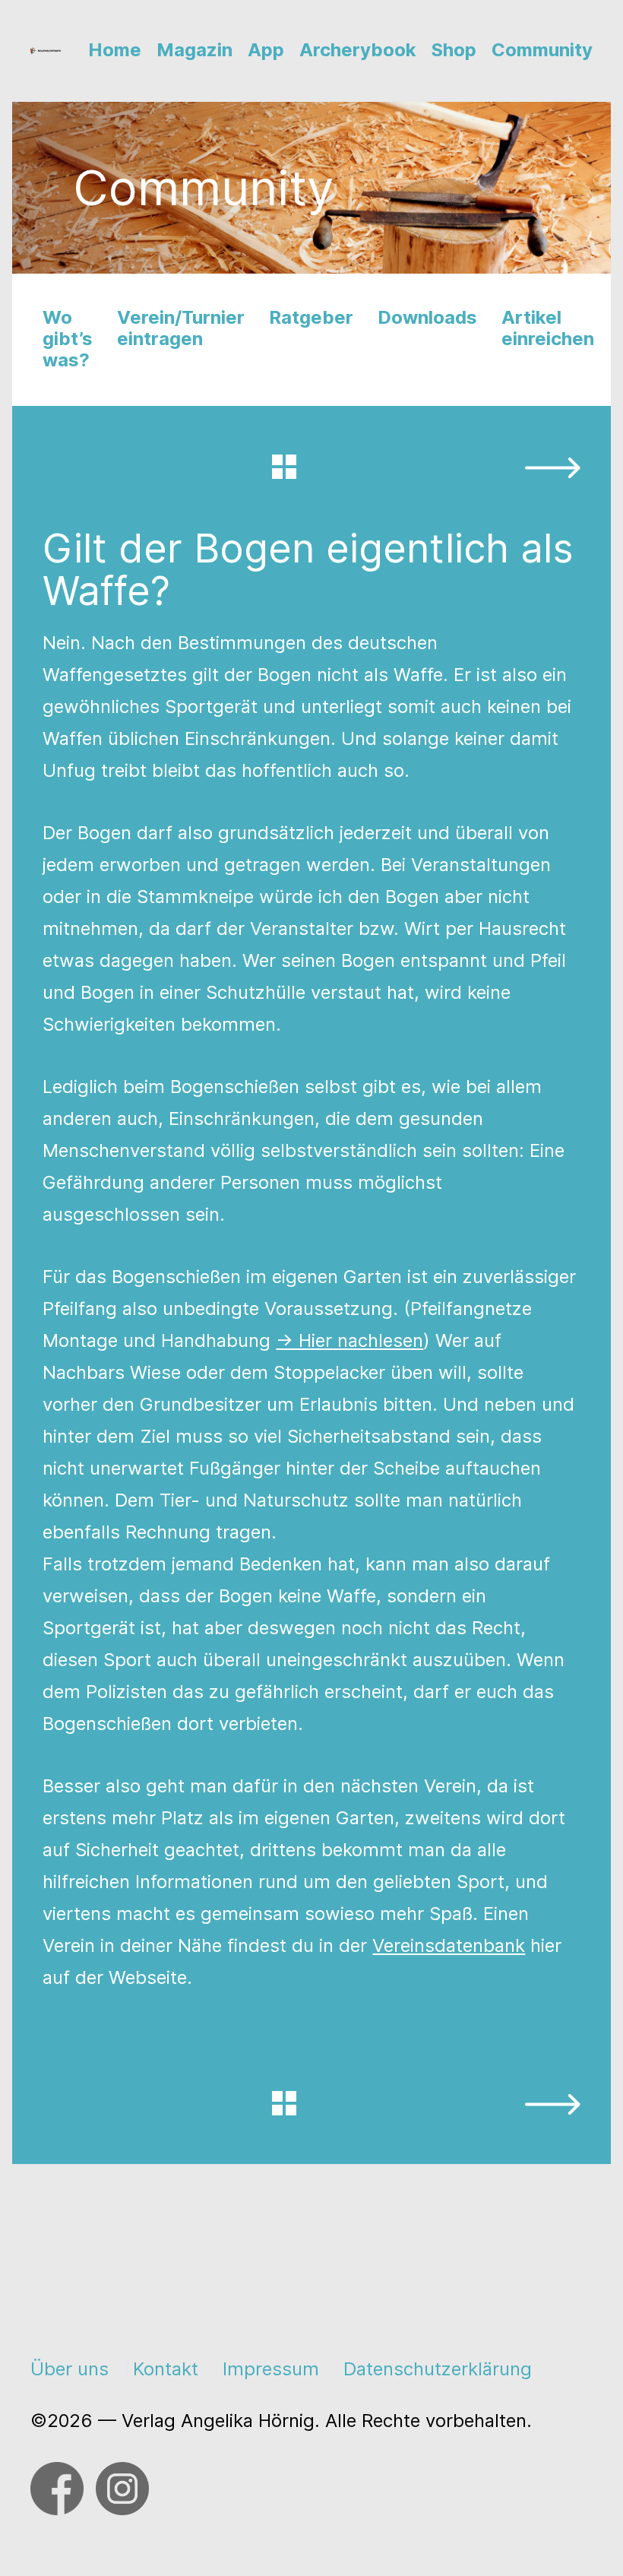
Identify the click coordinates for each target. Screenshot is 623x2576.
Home (115, 50)
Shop (454, 50)
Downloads (427, 317)
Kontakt (166, 2369)
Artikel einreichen (548, 328)
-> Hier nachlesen (349, 1340)
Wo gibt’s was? (68, 339)
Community (542, 50)
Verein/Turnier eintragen (181, 328)
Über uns (70, 2369)
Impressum (271, 2369)
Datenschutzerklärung (438, 2369)
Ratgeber (311, 317)
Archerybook (358, 50)
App (266, 50)
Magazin (194, 50)
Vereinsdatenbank (449, 1945)
